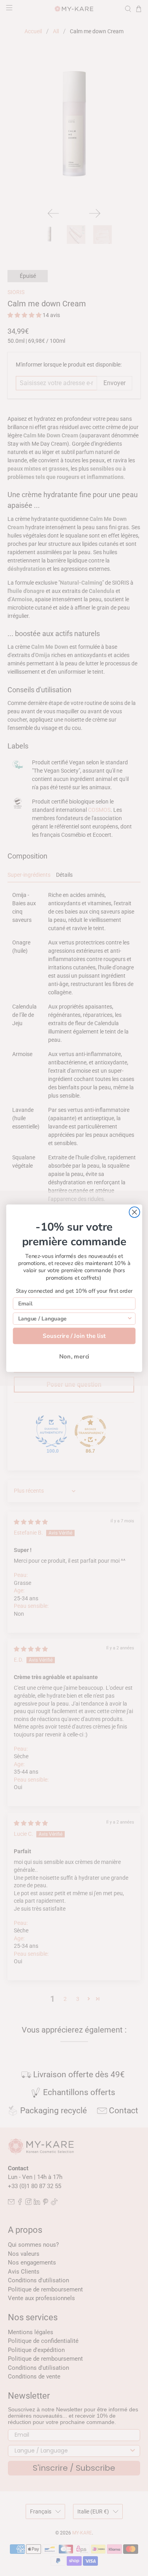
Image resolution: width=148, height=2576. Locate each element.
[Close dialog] (134, 1212)
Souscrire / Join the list (74, 1336)
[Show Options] (130, 1318)
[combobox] (72, 1318)
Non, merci (74, 1356)
